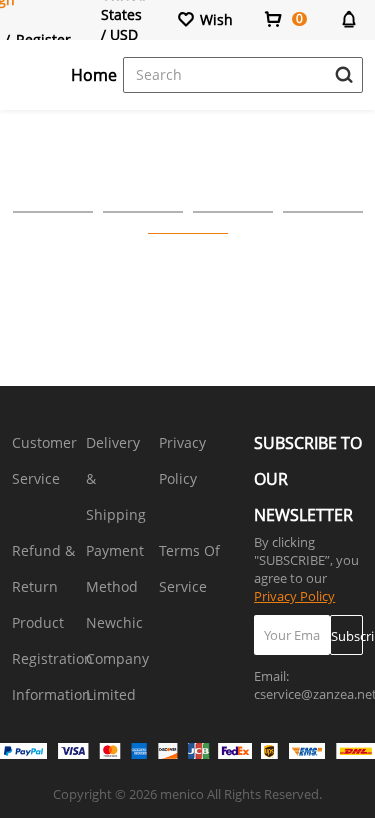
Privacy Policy (182, 460)
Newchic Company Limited (117, 658)
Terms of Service (189, 568)
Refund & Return (43, 568)
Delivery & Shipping (116, 478)
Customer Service (44, 460)
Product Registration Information (52, 658)
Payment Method (115, 568)
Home (94, 75)
